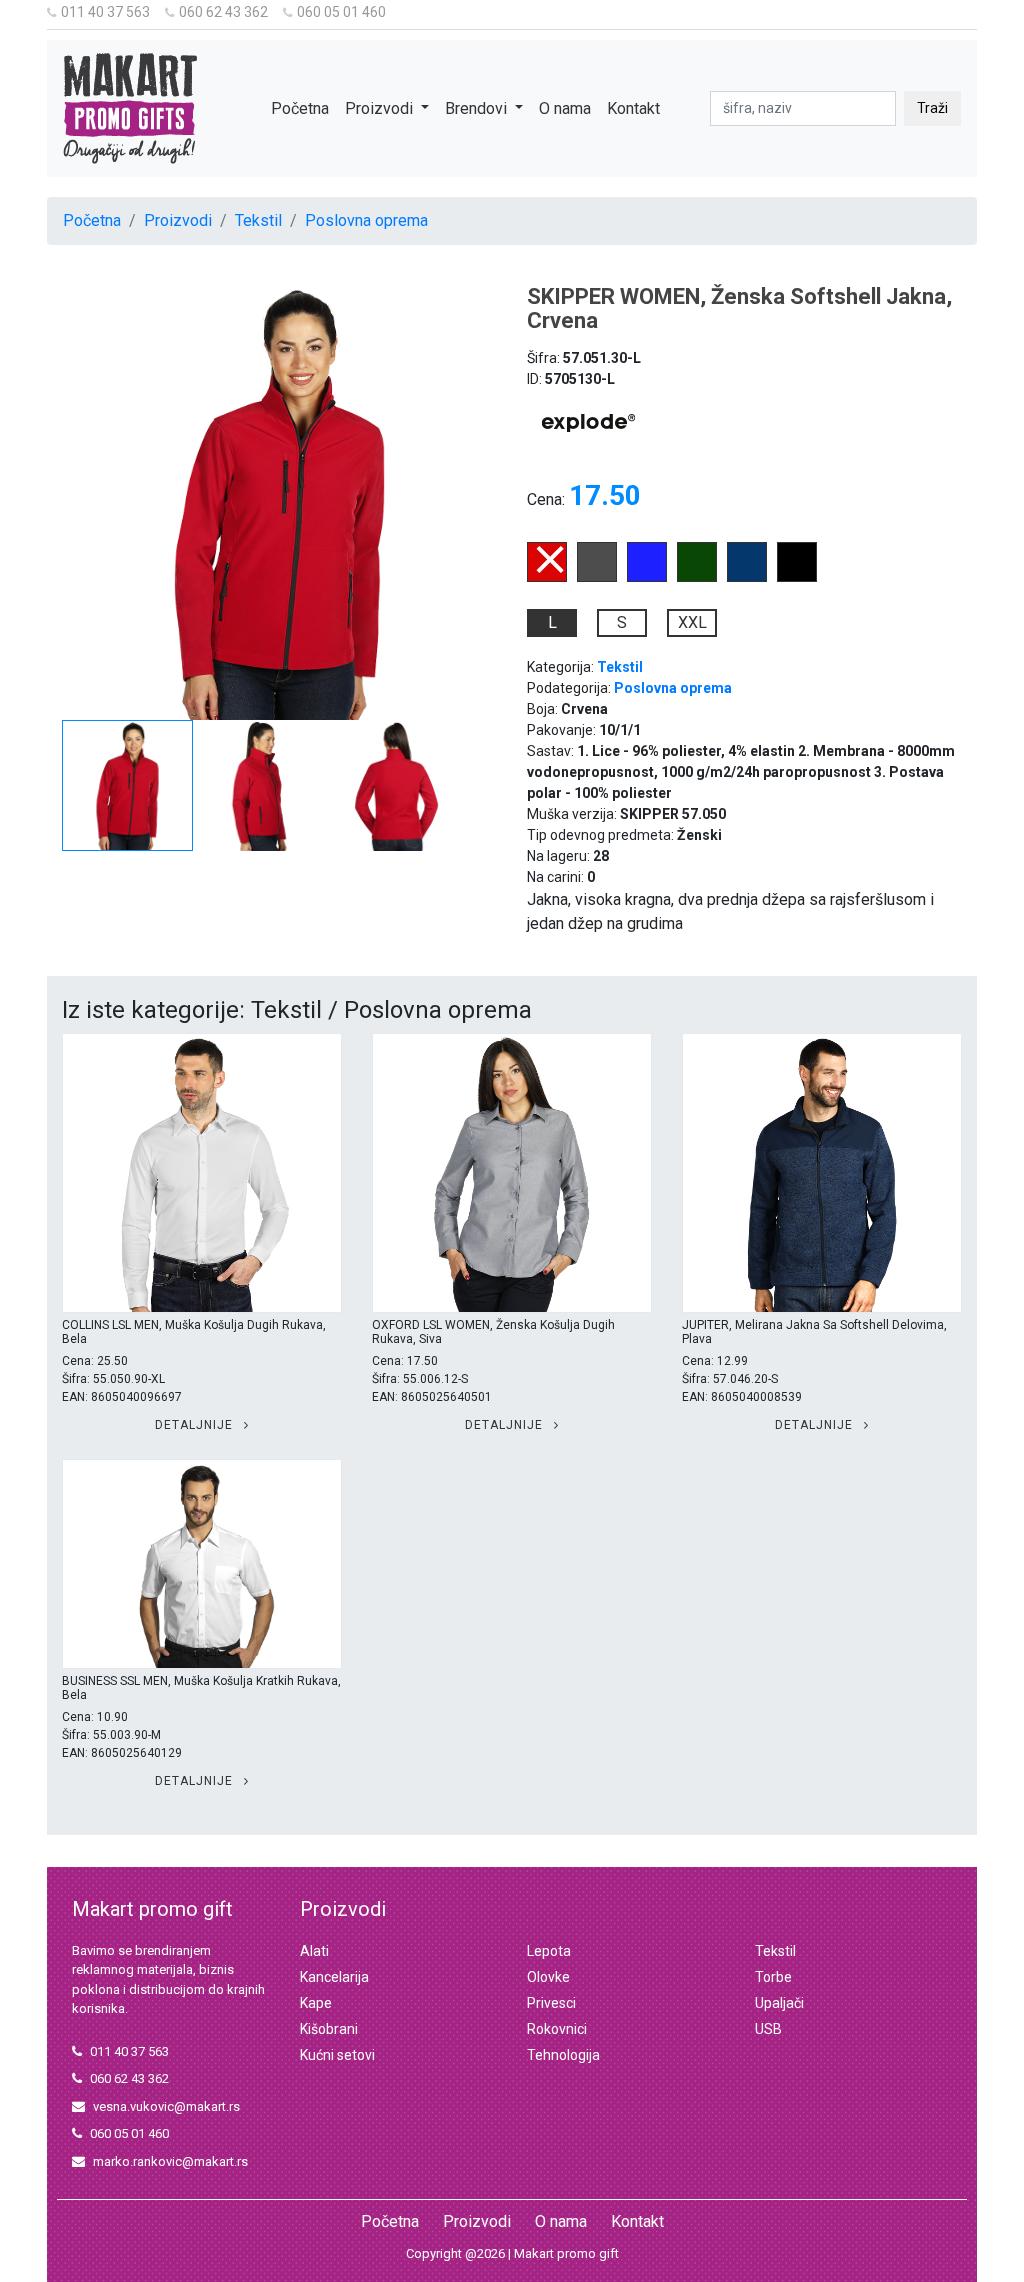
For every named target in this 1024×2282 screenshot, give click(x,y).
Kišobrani (329, 2029)
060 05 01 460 (341, 12)
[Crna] (797, 576)
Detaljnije (196, 1425)
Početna (300, 108)
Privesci (551, 2003)
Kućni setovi (337, 2055)
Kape (316, 2003)
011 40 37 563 (105, 12)
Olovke (548, 1977)
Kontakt (633, 108)
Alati (314, 1951)
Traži (932, 108)
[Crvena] (547, 576)
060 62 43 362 (223, 12)
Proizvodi (178, 220)
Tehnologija (563, 2055)
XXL (692, 622)
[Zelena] (697, 576)
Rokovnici (557, 2029)
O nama (565, 108)
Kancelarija (334, 1977)
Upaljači (779, 2003)
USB (768, 2029)
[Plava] (747, 576)
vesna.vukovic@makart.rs (166, 2106)
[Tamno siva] (597, 576)
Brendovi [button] (478, 108)
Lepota (549, 1951)
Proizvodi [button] (381, 108)
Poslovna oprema (366, 220)
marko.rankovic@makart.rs (170, 2161)
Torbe (773, 1977)
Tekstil (258, 220)
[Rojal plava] (647, 576)
